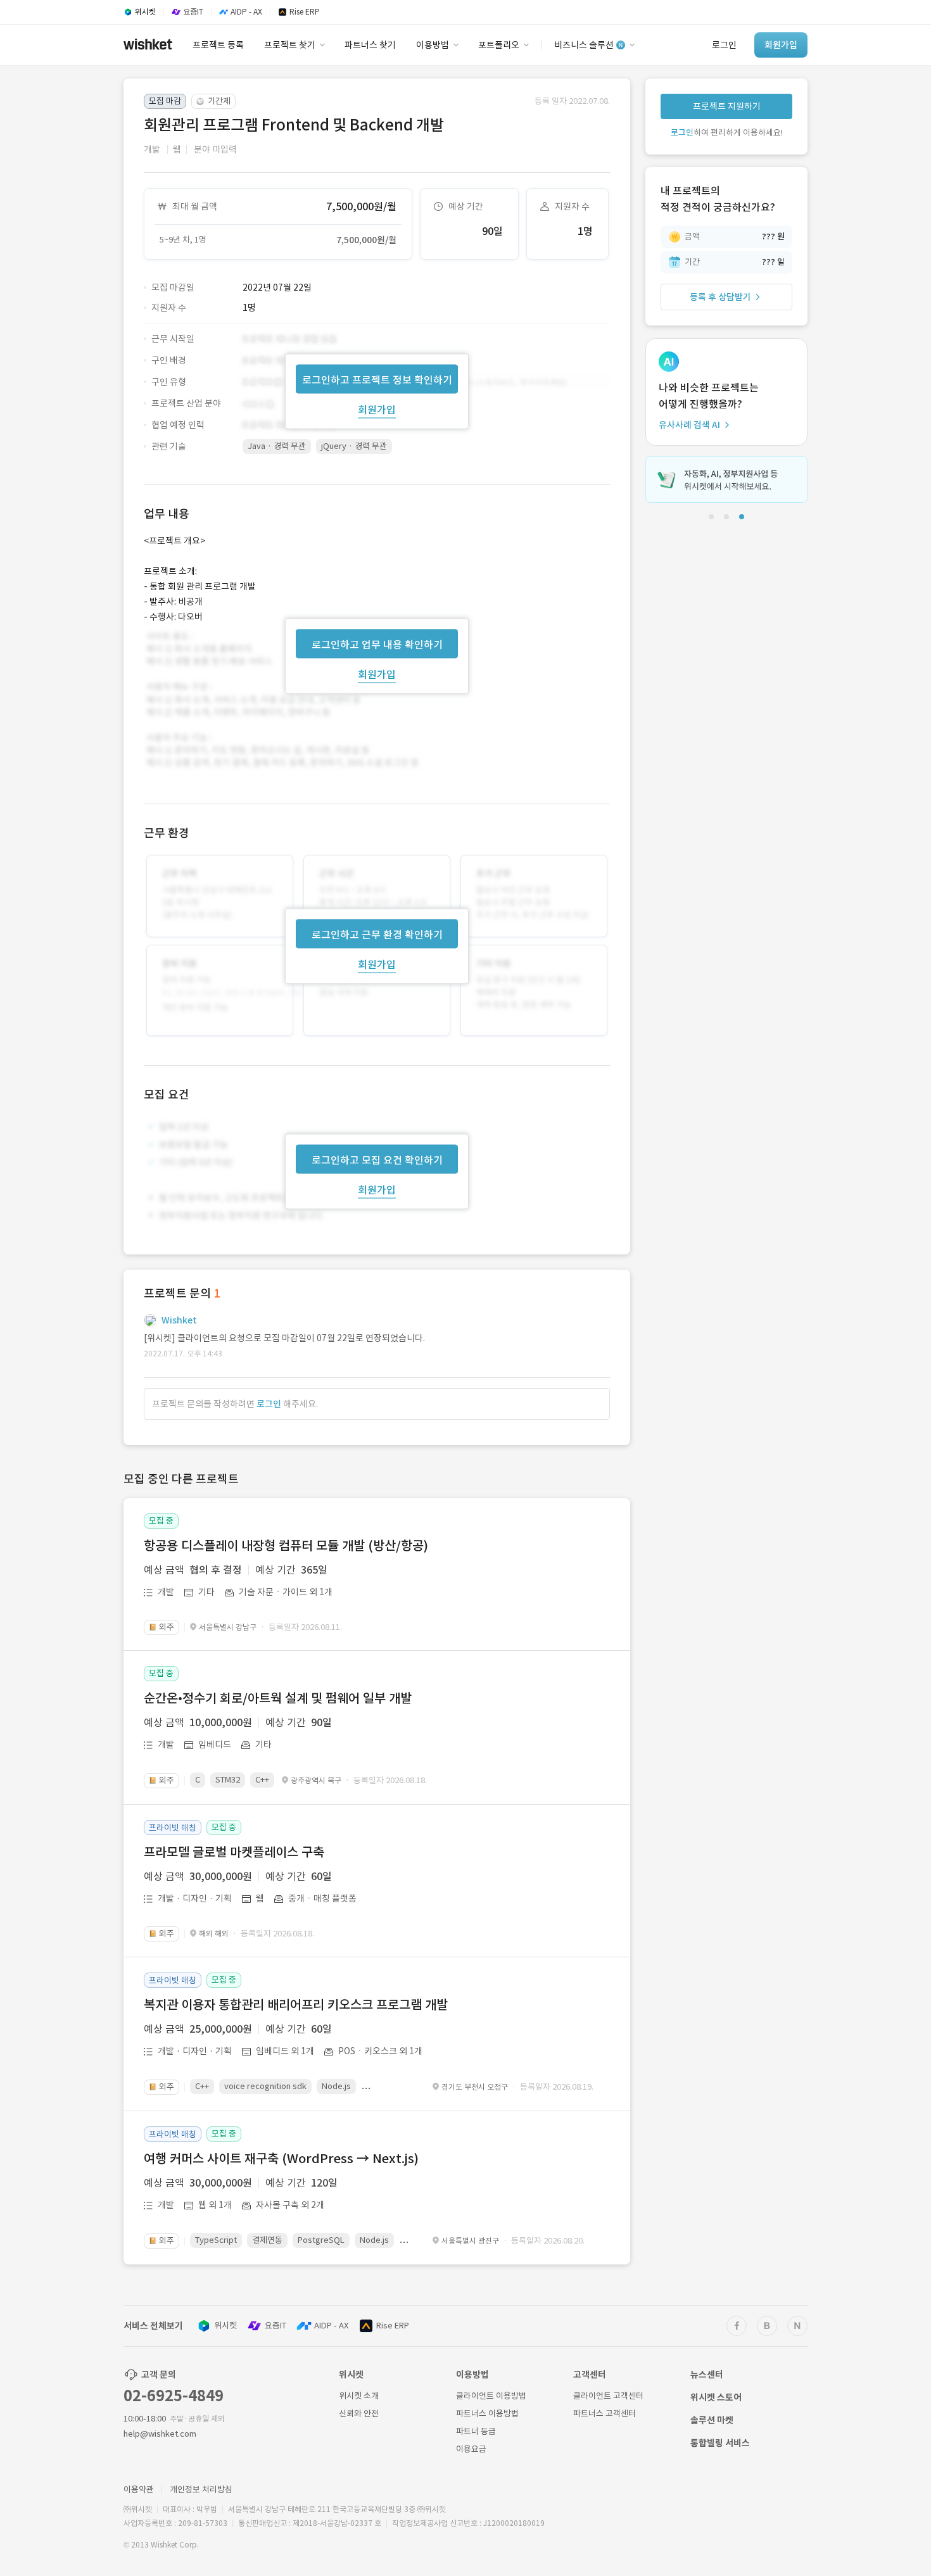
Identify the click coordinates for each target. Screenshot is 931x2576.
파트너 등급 (476, 2431)
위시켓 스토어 (716, 2397)
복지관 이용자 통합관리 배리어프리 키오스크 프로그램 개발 (296, 2005)
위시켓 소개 (359, 2396)
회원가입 (377, 409)
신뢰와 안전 (359, 2414)
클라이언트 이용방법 (491, 2396)
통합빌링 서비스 (720, 2443)
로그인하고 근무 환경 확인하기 (377, 935)
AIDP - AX (331, 2326)
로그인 (269, 1404)
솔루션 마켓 (712, 2420)
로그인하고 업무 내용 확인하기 (377, 644)
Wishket (179, 1320)
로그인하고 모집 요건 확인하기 (377, 1160)
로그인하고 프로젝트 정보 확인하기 (377, 379)
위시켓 (225, 2326)
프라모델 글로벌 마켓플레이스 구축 (234, 1852)
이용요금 (471, 2449)
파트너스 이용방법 (487, 2414)
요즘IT (275, 2326)
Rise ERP (393, 2326)
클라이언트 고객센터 (608, 2396)
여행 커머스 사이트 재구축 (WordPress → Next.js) (281, 2159)
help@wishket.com (160, 2434)
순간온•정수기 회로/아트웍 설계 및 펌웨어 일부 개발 (278, 1698)
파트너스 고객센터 (605, 2414)
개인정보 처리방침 (201, 2490)
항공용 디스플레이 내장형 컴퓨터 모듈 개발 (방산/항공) (286, 1546)
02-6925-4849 (174, 2396)
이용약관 (139, 2490)
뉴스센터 (707, 2375)
